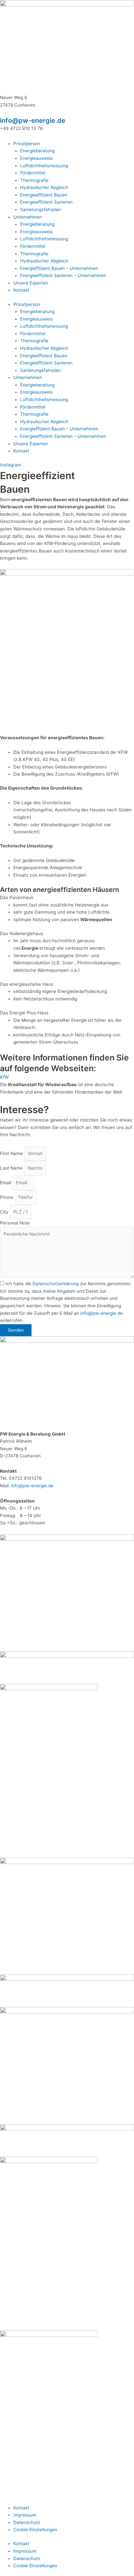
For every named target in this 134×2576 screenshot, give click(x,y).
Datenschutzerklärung (56, 1284)
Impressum (25, 2515)
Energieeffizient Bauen (44, 195)
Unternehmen (28, 217)
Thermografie (34, 180)
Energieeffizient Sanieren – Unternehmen (63, 275)
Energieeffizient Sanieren (46, 202)
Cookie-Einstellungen (35, 2530)
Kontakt (21, 290)
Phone (7, 1197)
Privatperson (27, 144)
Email (6, 1183)
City (5, 1212)
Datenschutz (27, 2522)
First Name (12, 1153)
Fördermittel (33, 173)
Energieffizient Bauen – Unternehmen (59, 268)
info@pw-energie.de (33, 121)
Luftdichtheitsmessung (44, 166)
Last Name (12, 1168)
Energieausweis (36, 158)
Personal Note (15, 1223)
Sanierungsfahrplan (40, 209)
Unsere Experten (31, 283)
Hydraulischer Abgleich (44, 187)
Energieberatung (37, 151)
